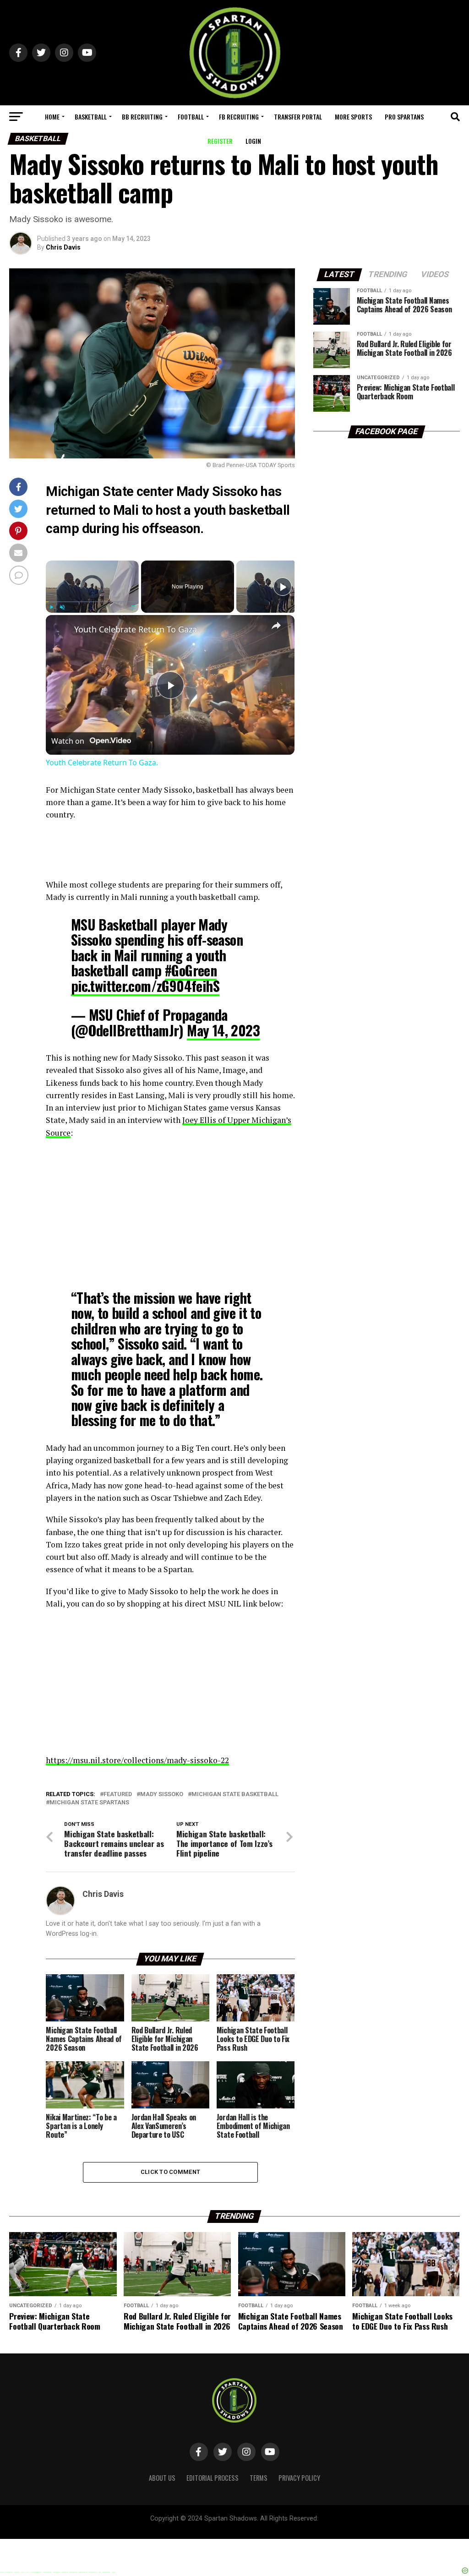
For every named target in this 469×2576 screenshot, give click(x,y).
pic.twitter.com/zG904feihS (145, 986)
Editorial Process (213, 2478)
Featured (118, 1794)
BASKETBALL (91, 117)
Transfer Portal (298, 117)
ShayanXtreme (256, 2526)
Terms (259, 2478)
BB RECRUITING (142, 117)
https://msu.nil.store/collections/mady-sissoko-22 (137, 1760)
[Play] (51, 607)
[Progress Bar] (92, 602)
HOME (52, 117)
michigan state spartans (89, 1803)
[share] (276, 626)
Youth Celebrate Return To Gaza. (137, 629)
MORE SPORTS (353, 117)
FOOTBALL (191, 117)
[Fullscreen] (133, 607)
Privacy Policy (299, 2478)
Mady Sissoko (162, 1794)
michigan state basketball (235, 1794)
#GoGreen (191, 970)
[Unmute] (62, 607)
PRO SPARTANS (404, 117)
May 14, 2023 (223, 1030)
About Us (162, 2478)
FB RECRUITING (239, 117)
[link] (60, 630)
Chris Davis (63, 247)
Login (253, 141)
